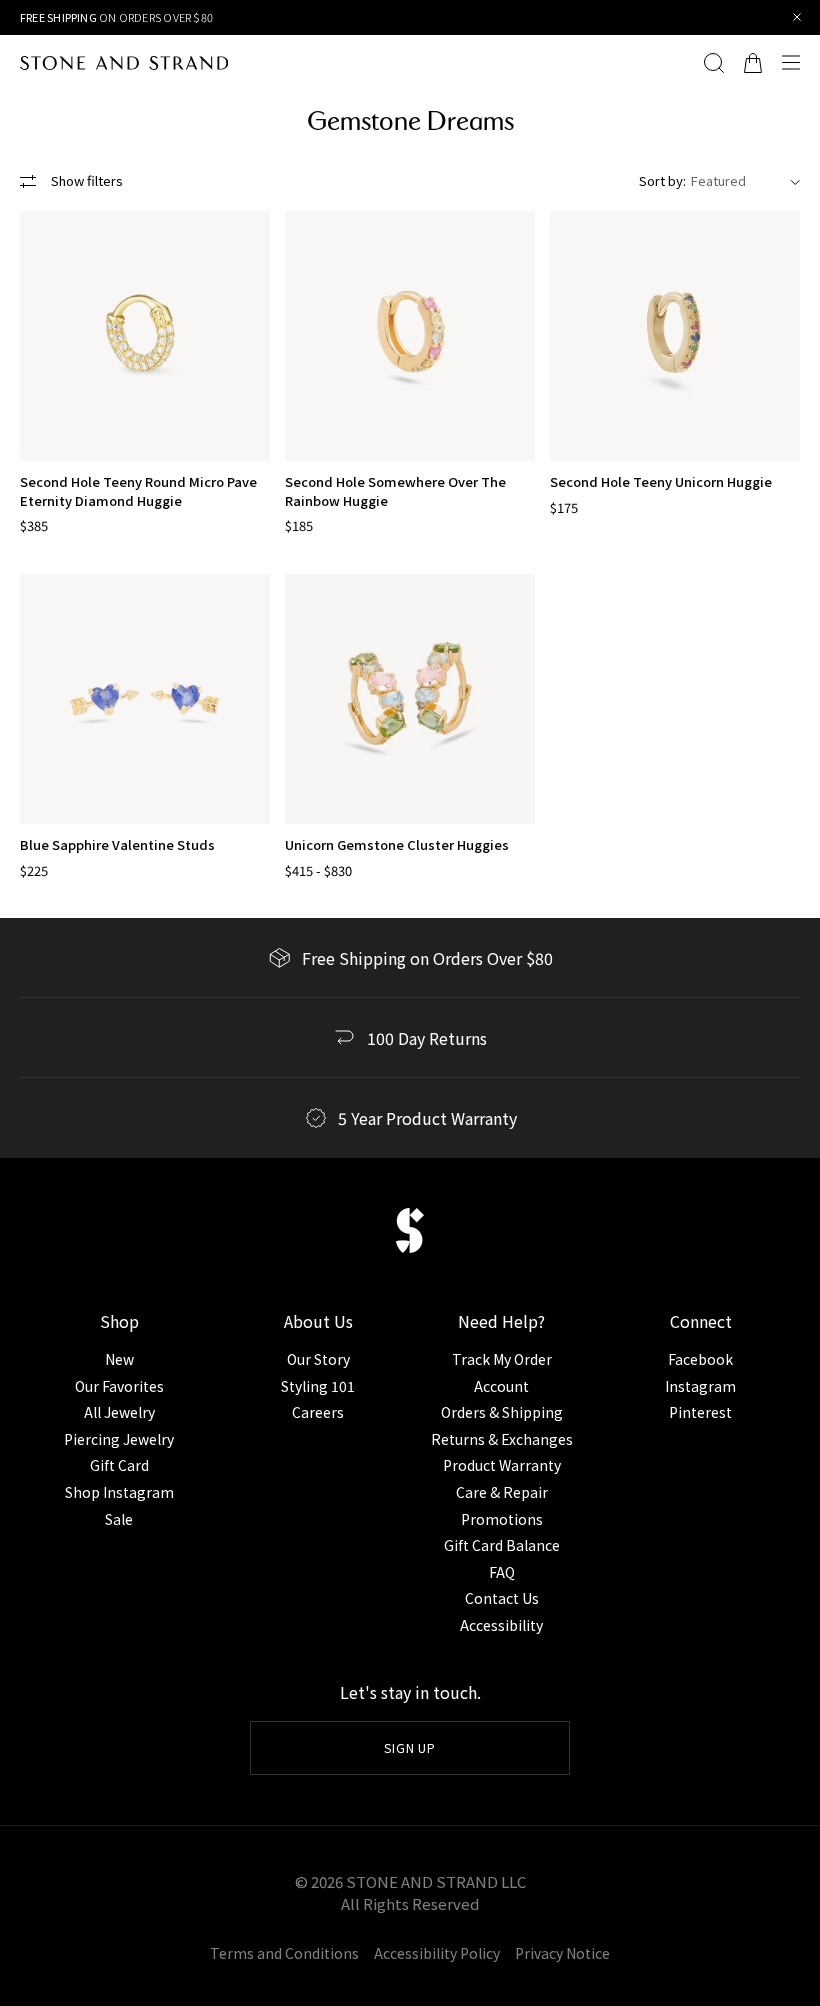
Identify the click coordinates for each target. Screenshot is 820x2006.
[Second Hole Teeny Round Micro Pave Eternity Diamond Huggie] (145, 336)
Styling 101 (318, 1386)
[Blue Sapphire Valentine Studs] (145, 699)
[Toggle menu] (796, 63)
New (119, 1359)
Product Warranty (502, 1465)
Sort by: (662, 180)
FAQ (502, 1572)
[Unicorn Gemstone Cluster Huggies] (410, 699)
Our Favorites (119, 1386)
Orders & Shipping (502, 1412)
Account (501, 1386)
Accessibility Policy (437, 1953)
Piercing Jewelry (119, 1439)
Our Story (318, 1359)
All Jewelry (119, 1412)
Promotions (502, 1519)
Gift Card (119, 1465)
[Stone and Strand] (124, 63)
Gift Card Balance (502, 1545)
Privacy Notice (562, 1953)
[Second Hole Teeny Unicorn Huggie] (675, 336)
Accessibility (501, 1625)
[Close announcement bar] (797, 17)
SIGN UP (410, 1747)
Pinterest (700, 1412)
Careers (318, 1412)
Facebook (700, 1359)
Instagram (700, 1386)
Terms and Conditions (284, 1953)
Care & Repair (502, 1492)
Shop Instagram (119, 1492)
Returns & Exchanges (502, 1439)
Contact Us (502, 1598)
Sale (119, 1519)
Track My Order (502, 1359)
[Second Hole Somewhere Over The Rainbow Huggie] (410, 336)
